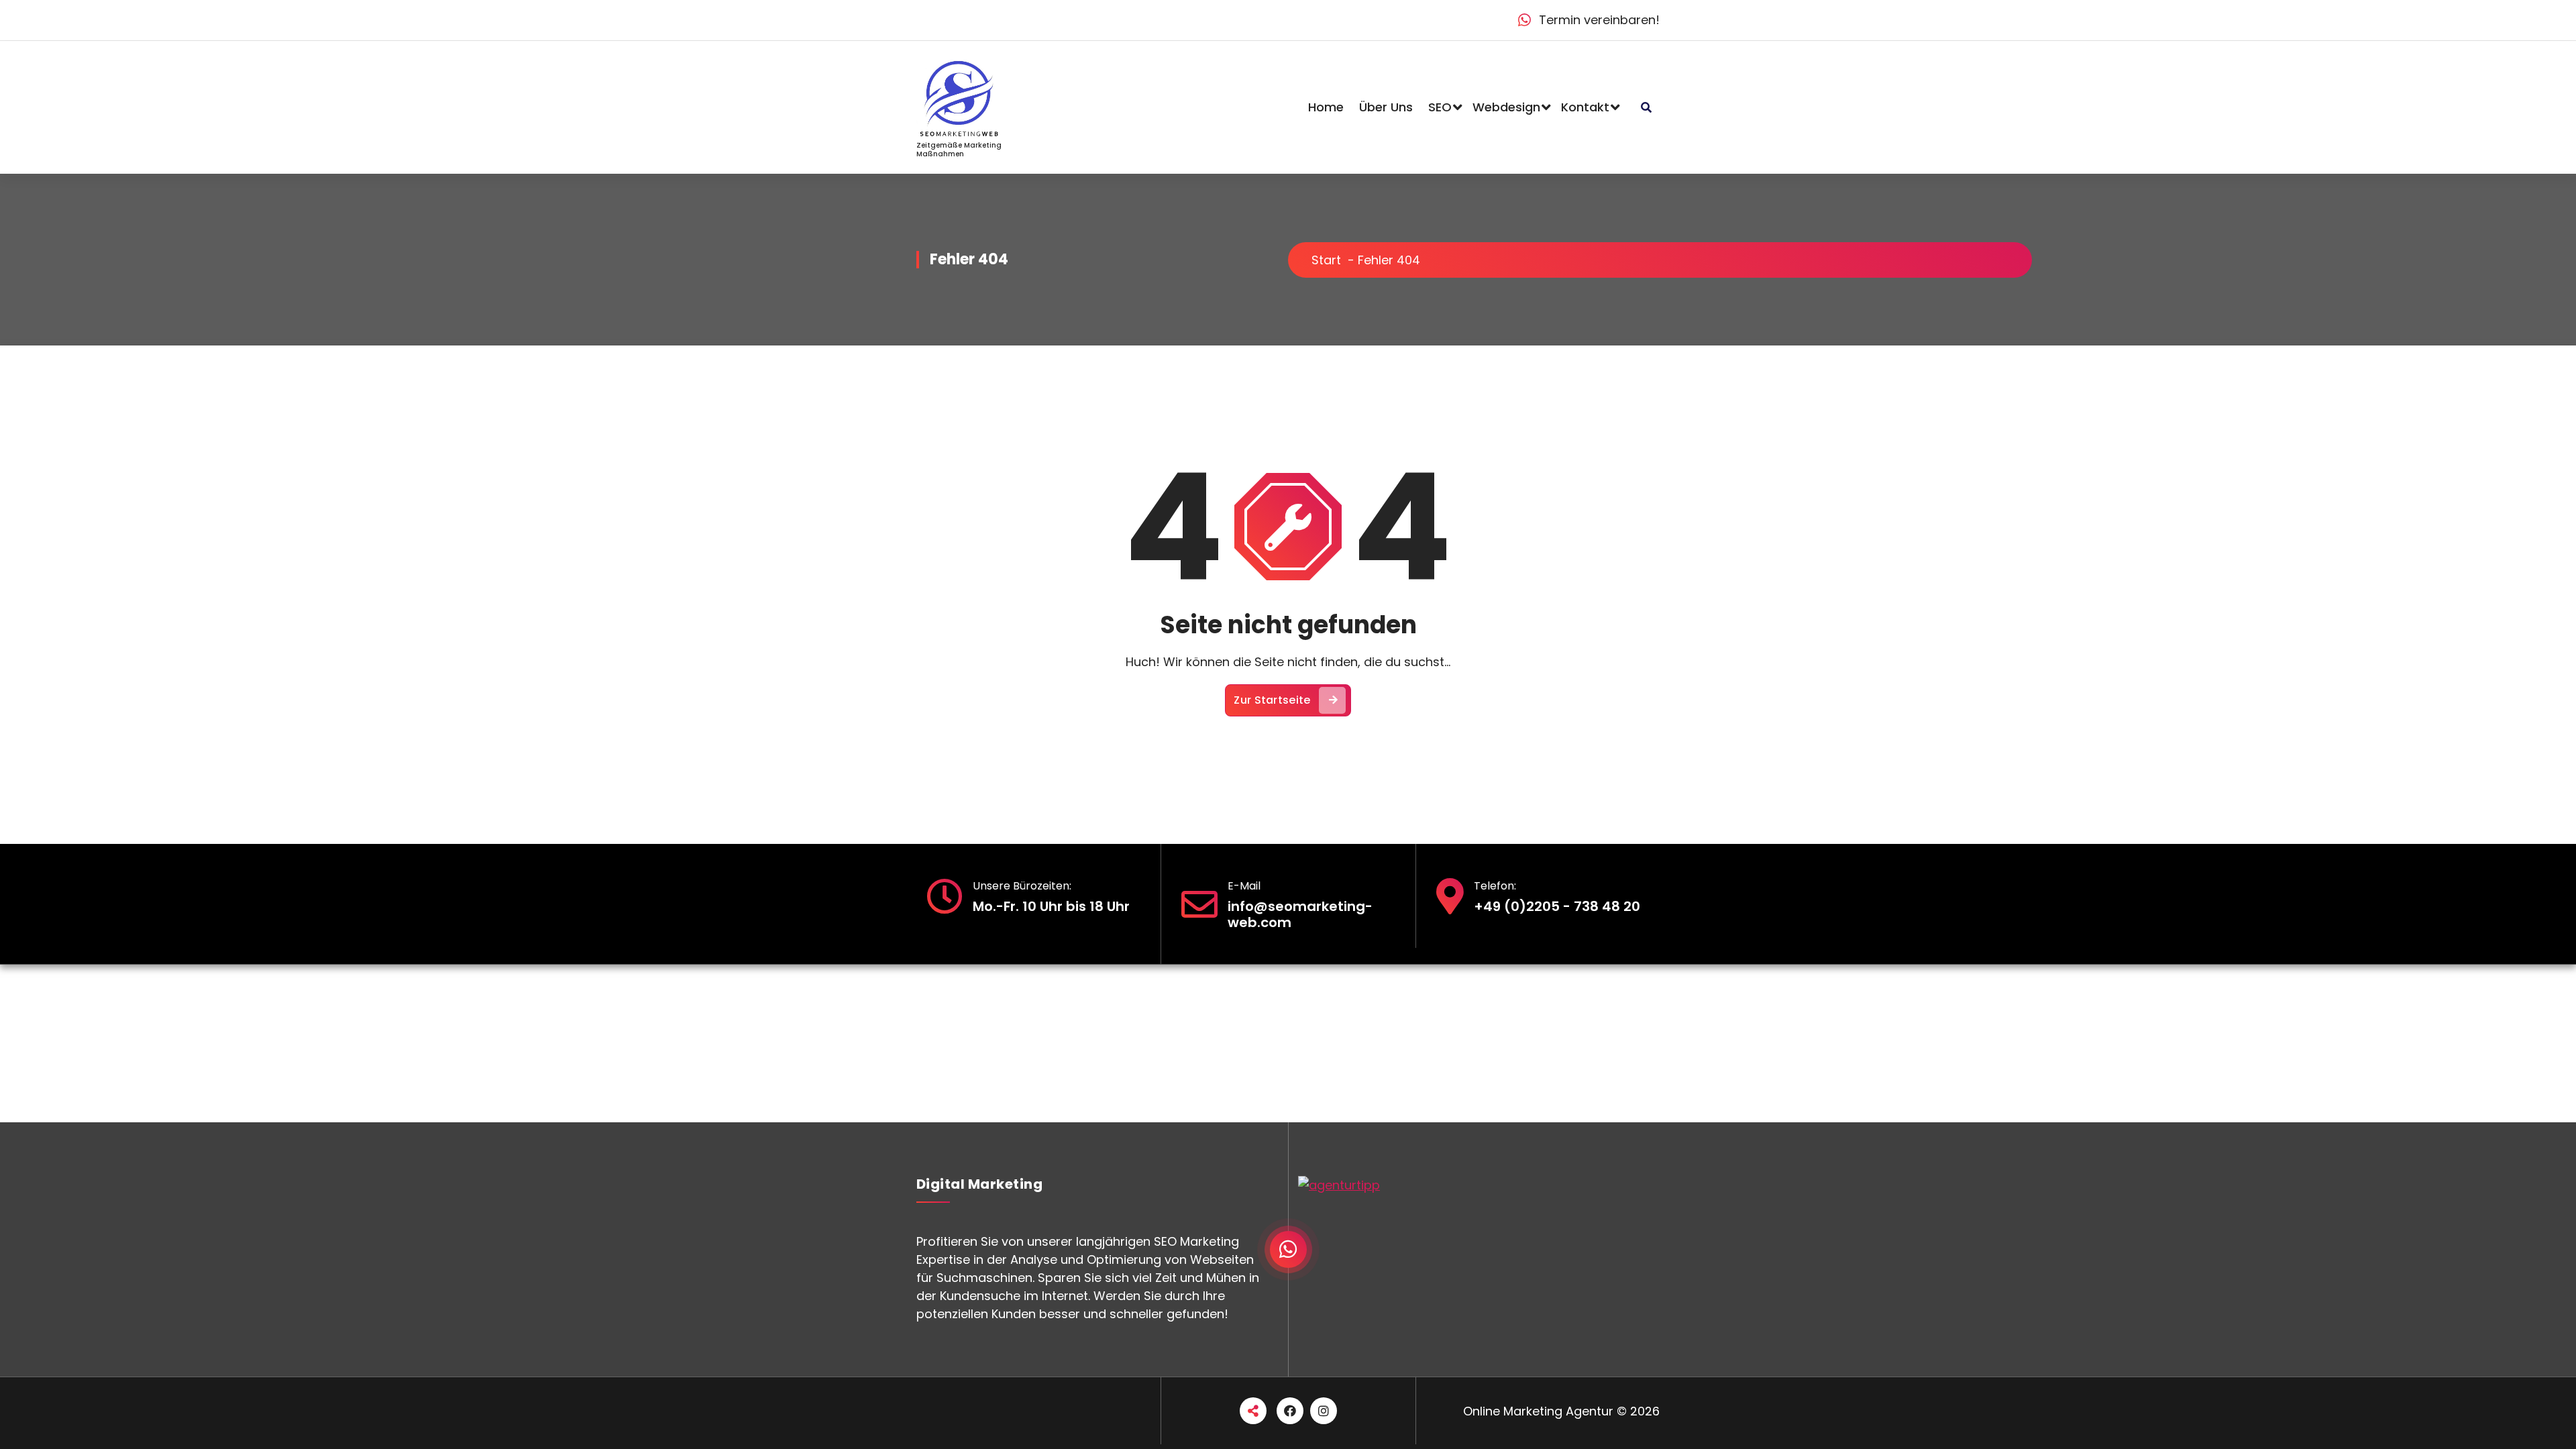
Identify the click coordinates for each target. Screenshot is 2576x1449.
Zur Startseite (1272, 700)
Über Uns (1386, 107)
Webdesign (1506, 107)
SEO (1440, 107)
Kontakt (1585, 107)
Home (1326, 107)
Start (1326, 260)
